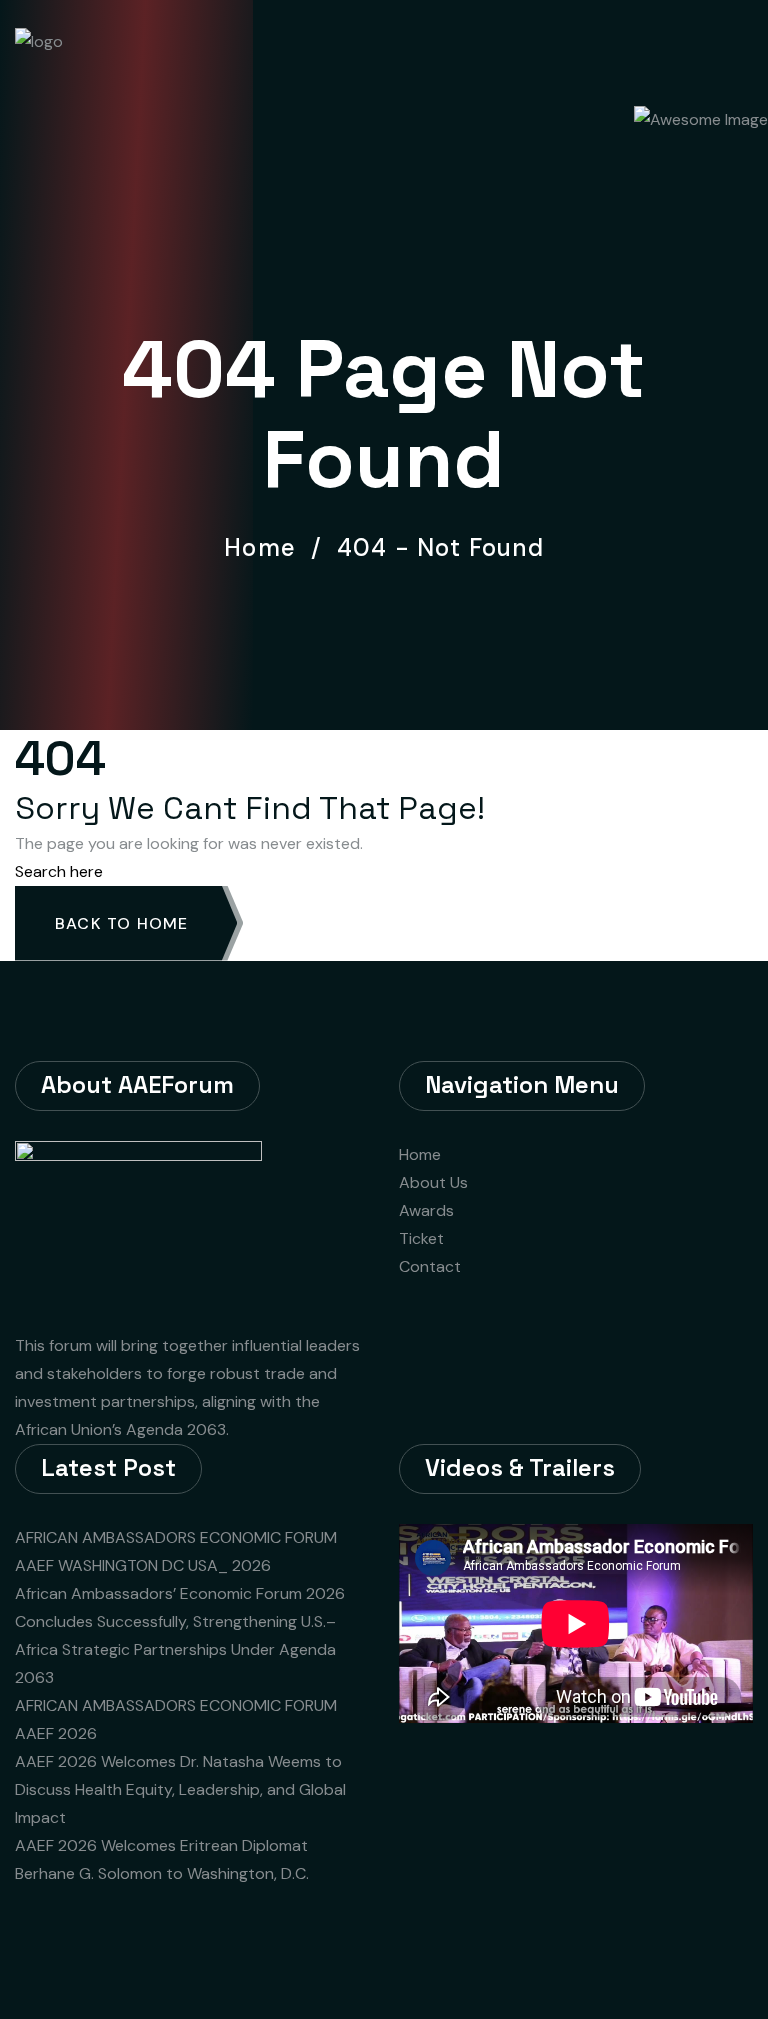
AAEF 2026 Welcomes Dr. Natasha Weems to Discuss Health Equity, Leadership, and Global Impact (180, 1789)
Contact (430, 1266)
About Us (433, 1182)
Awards (426, 1210)
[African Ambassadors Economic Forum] (103, 48)
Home (267, 548)
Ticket (421, 1238)
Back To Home (121, 923)
